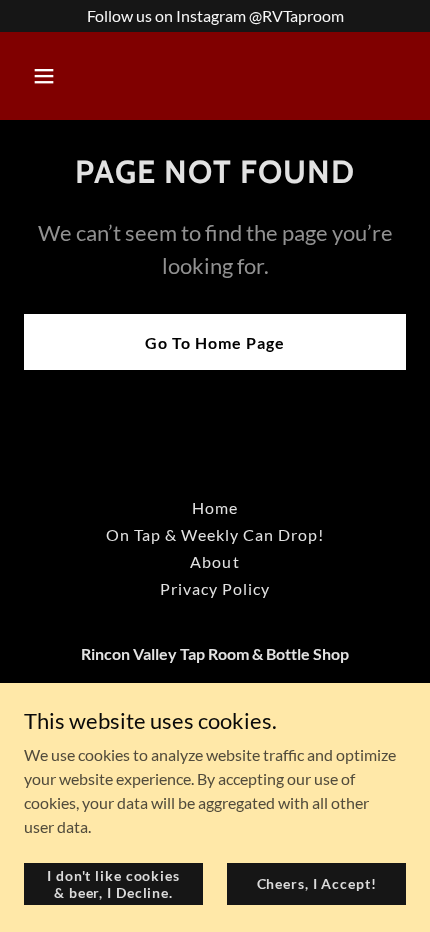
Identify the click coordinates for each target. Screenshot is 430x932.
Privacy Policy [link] (215, 588)
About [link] (214, 561)
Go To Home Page (215, 342)
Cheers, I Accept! (317, 883)
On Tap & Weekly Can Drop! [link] (215, 534)
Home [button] (215, 507)
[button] (67, 76)
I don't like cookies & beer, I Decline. (113, 883)
